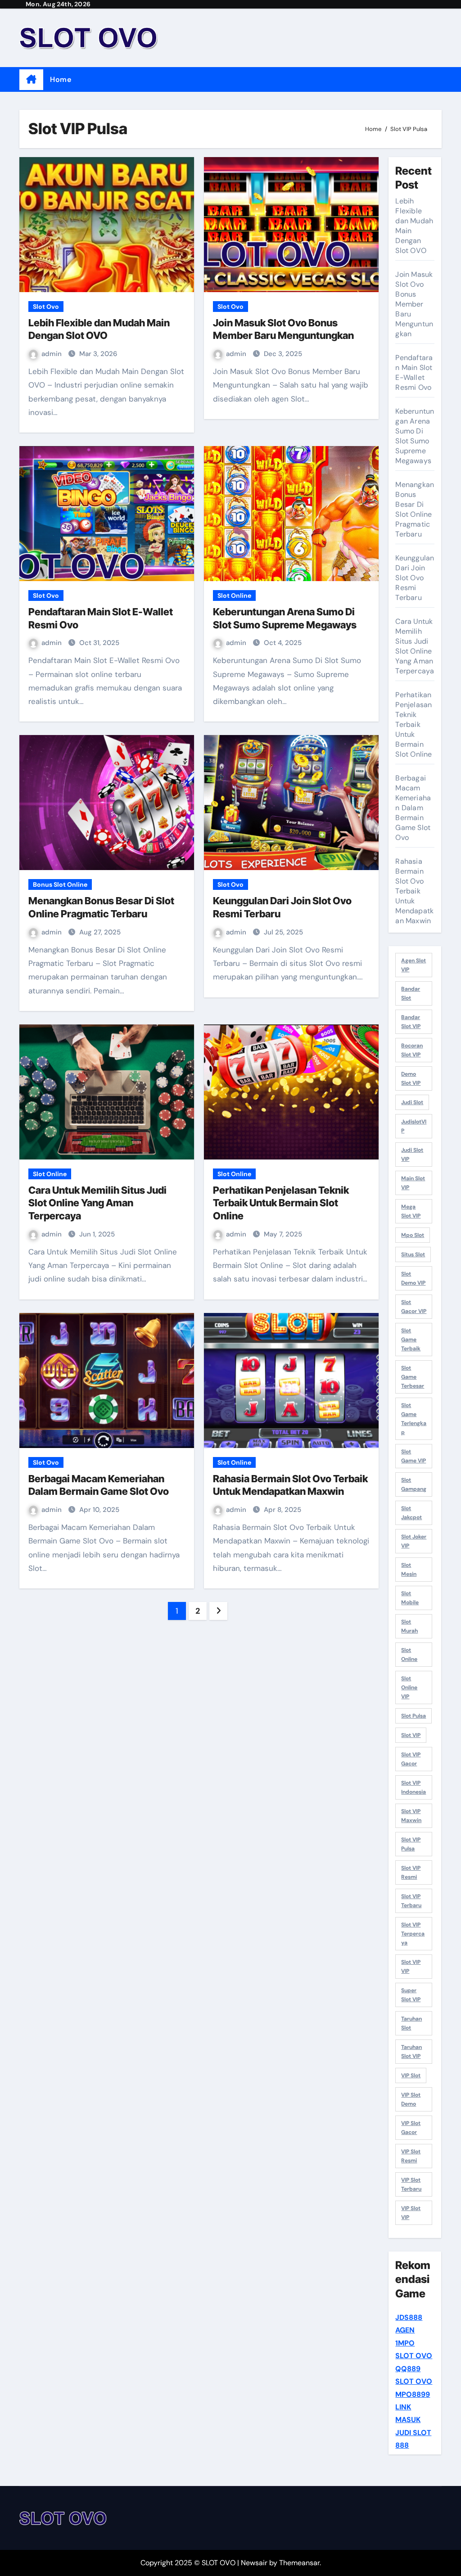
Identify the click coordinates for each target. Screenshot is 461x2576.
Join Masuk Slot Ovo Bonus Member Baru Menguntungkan (414, 304)
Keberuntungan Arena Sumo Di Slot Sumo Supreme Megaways (415, 436)
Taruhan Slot (411, 2023)
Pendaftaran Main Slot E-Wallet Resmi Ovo (414, 372)
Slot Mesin (409, 1570)
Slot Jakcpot (411, 1513)
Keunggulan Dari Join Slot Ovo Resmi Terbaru (415, 578)
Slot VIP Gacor (411, 1759)
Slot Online (234, 596)
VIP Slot (411, 2075)
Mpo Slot (413, 1235)
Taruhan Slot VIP (411, 2052)
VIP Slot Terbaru (411, 2184)
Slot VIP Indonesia (414, 1787)
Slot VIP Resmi (411, 1872)
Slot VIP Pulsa (411, 1844)
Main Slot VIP (413, 1183)
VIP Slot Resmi (411, 2156)
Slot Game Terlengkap (414, 1419)
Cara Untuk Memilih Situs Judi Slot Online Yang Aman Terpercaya (97, 1203)
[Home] (31, 80)
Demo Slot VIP (411, 1078)
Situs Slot (413, 1254)
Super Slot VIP (411, 1995)
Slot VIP (411, 1735)
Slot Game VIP (414, 1456)
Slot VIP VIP (411, 1967)
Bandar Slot (411, 993)
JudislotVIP (414, 1126)
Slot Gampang (414, 1484)
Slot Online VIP (409, 1687)
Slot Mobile (410, 1598)
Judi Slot (412, 1102)
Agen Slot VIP (414, 965)
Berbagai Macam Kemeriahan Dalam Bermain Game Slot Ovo (413, 808)
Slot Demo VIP (413, 1278)
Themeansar (299, 2563)
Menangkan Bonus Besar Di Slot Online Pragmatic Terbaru (415, 509)
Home (61, 79)
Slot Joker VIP (414, 1541)
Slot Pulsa (414, 1716)
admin (52, 354)
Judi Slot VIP (412, 1155)
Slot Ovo (46, 307)
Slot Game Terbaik (411, 1340)
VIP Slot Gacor (411, 2128)
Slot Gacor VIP (414, 1307)
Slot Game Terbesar (413, 1377)
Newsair (254, 2563)
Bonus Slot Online (60, 884)
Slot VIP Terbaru (411, 1901)
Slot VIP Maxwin (411, 1816)
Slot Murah (409, 1626)
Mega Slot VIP (411, 1211)
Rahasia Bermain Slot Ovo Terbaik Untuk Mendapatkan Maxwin (414, 891)
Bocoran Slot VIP (412, 1050)
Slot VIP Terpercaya (413, 1934)
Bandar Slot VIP (411, 1022)
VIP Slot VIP (411, 2213)
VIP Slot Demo (411, 2099)
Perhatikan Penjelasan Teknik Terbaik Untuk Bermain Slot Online (281, 1203)
